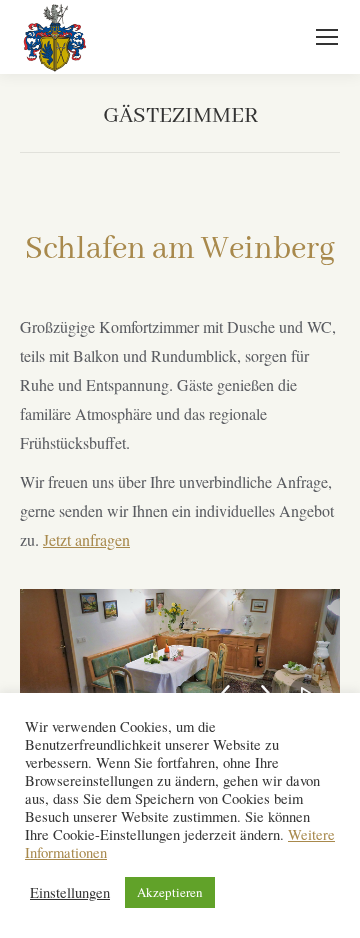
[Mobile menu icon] (327, 37)
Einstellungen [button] (70, 893)
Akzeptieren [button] (170, 892)
